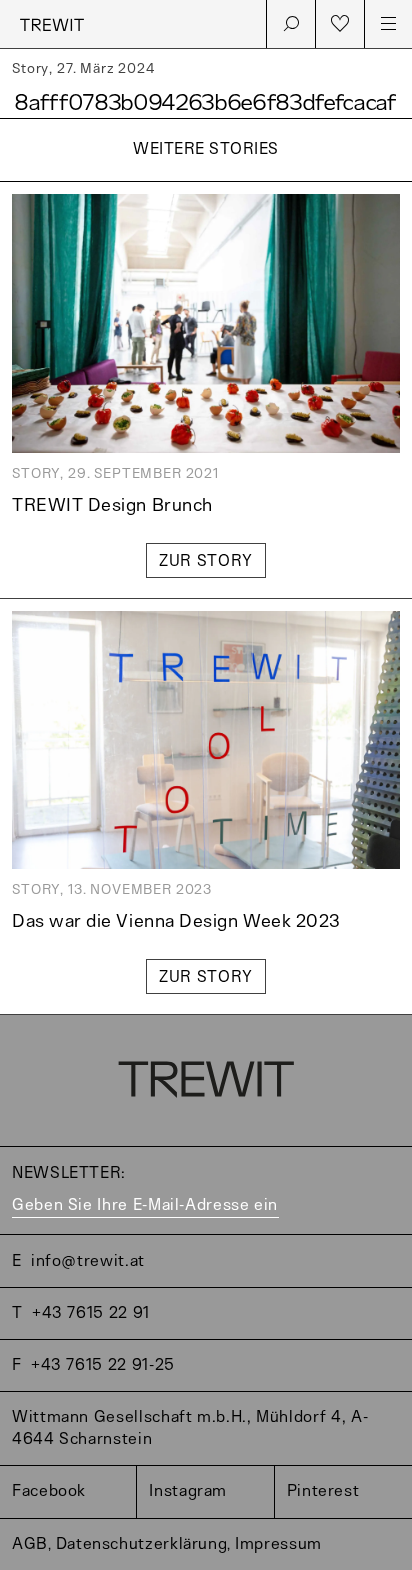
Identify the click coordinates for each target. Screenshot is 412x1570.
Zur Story (206, 561)
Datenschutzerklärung (142, 1544)
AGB (30, 1544)
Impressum (278, 1544)
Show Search (291, 24)
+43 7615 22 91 (91, 1313)
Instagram (188, 1491)
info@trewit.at (88, 1261)
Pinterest (323, 1491)
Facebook (49, 1491)
